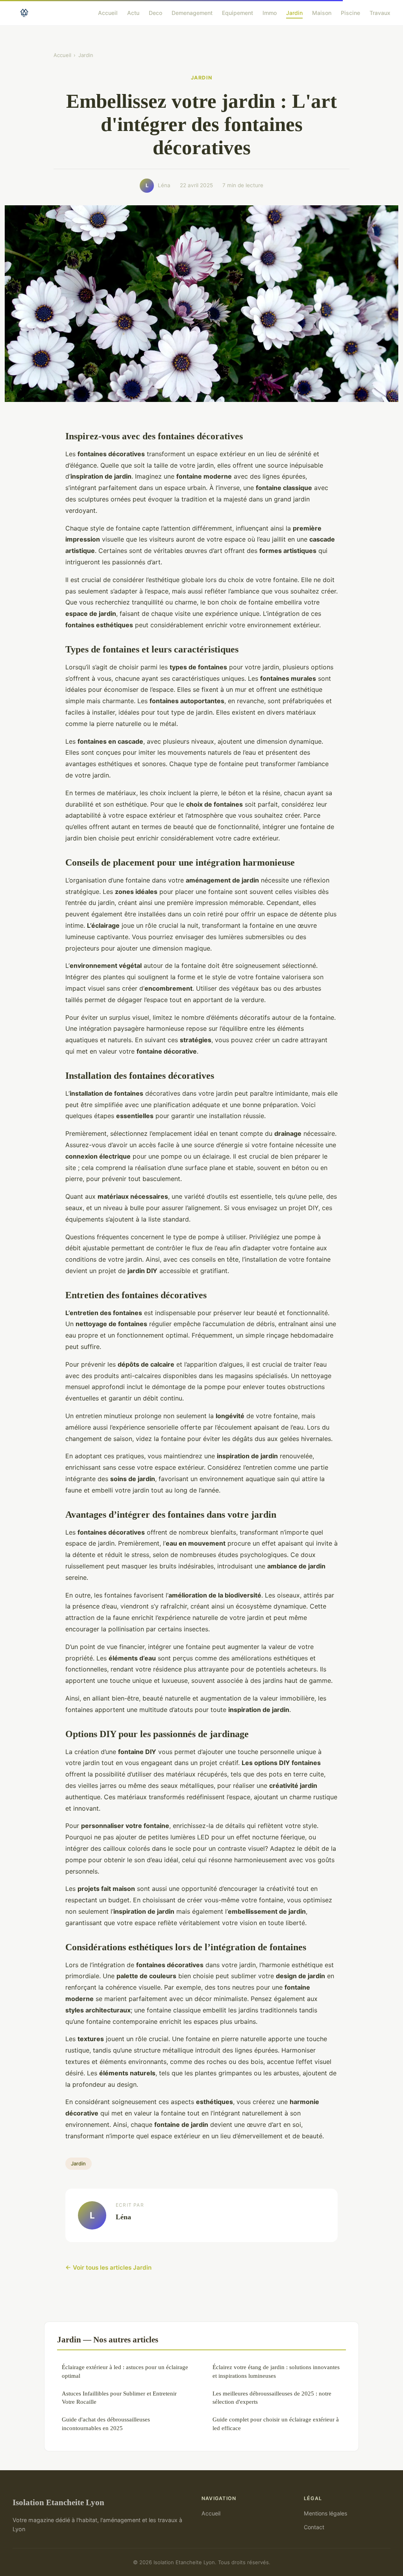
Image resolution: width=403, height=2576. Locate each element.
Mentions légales (325, 2513)
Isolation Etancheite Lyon (58, 2502)
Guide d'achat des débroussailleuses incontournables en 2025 (106, 2423)
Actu (133, 12)
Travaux (380, 12)
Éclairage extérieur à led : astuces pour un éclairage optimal (125, 2371)
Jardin (294, 12)
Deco (155, 12)
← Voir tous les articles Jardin (108, 2267)
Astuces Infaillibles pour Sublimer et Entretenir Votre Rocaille (119, 2397)
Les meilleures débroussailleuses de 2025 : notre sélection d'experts (272, 2397)
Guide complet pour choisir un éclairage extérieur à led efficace (276, 2423)
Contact (314, 2527)
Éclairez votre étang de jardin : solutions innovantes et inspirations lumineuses (276, 2371)
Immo (270, 12)
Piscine (350, 12)
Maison (322, 12)
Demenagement (192, 12)
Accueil (108, 12)
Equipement (238, 12)
